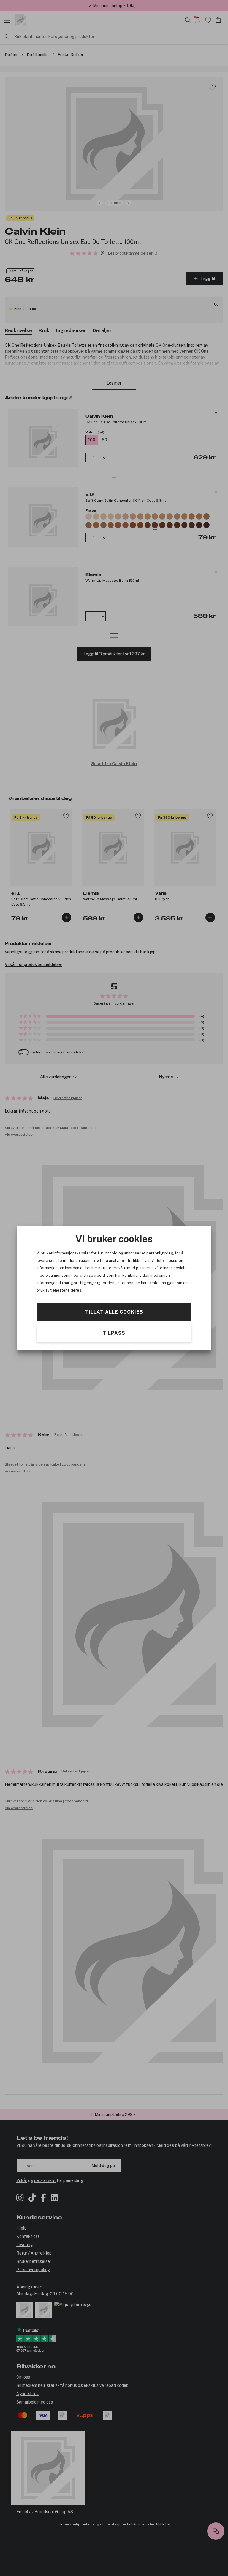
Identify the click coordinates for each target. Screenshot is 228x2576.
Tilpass (114, 1333)
